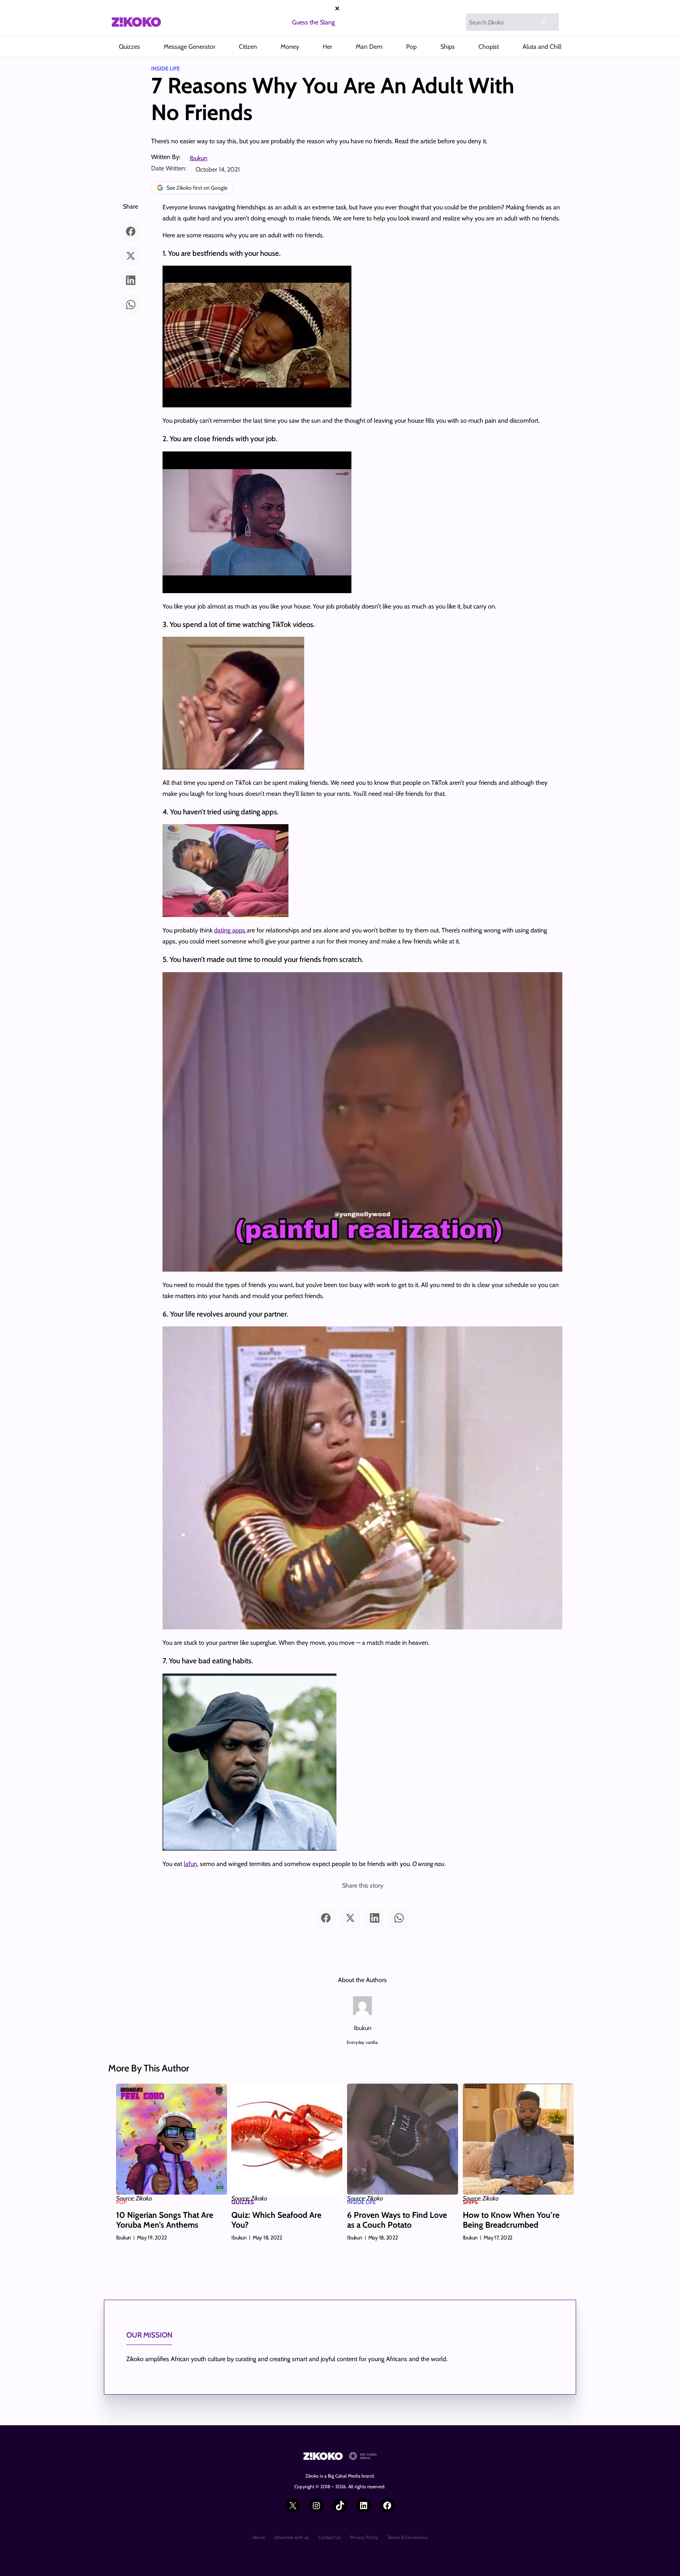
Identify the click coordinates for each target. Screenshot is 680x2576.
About (259, 2537)
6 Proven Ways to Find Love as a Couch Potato (397, 2220)
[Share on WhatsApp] (131, 305)
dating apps (230, 930)
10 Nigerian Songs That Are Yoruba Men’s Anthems (165, 2220)
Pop (121, 2202)
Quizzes (243, 2202)
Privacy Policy (364, 2537)
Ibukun (199, 158)
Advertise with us (292, 2537)
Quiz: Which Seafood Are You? (276, 2220)
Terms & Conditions (407, 2537)
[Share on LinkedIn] (131, 280)
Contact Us (330, 2537)
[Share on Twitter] (131, 256)
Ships (470, 2202)
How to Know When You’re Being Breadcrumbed (511, 2220)
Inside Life (165, 68)
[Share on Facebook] (131, 231)
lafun (190, 1864)
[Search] (544, 21)
